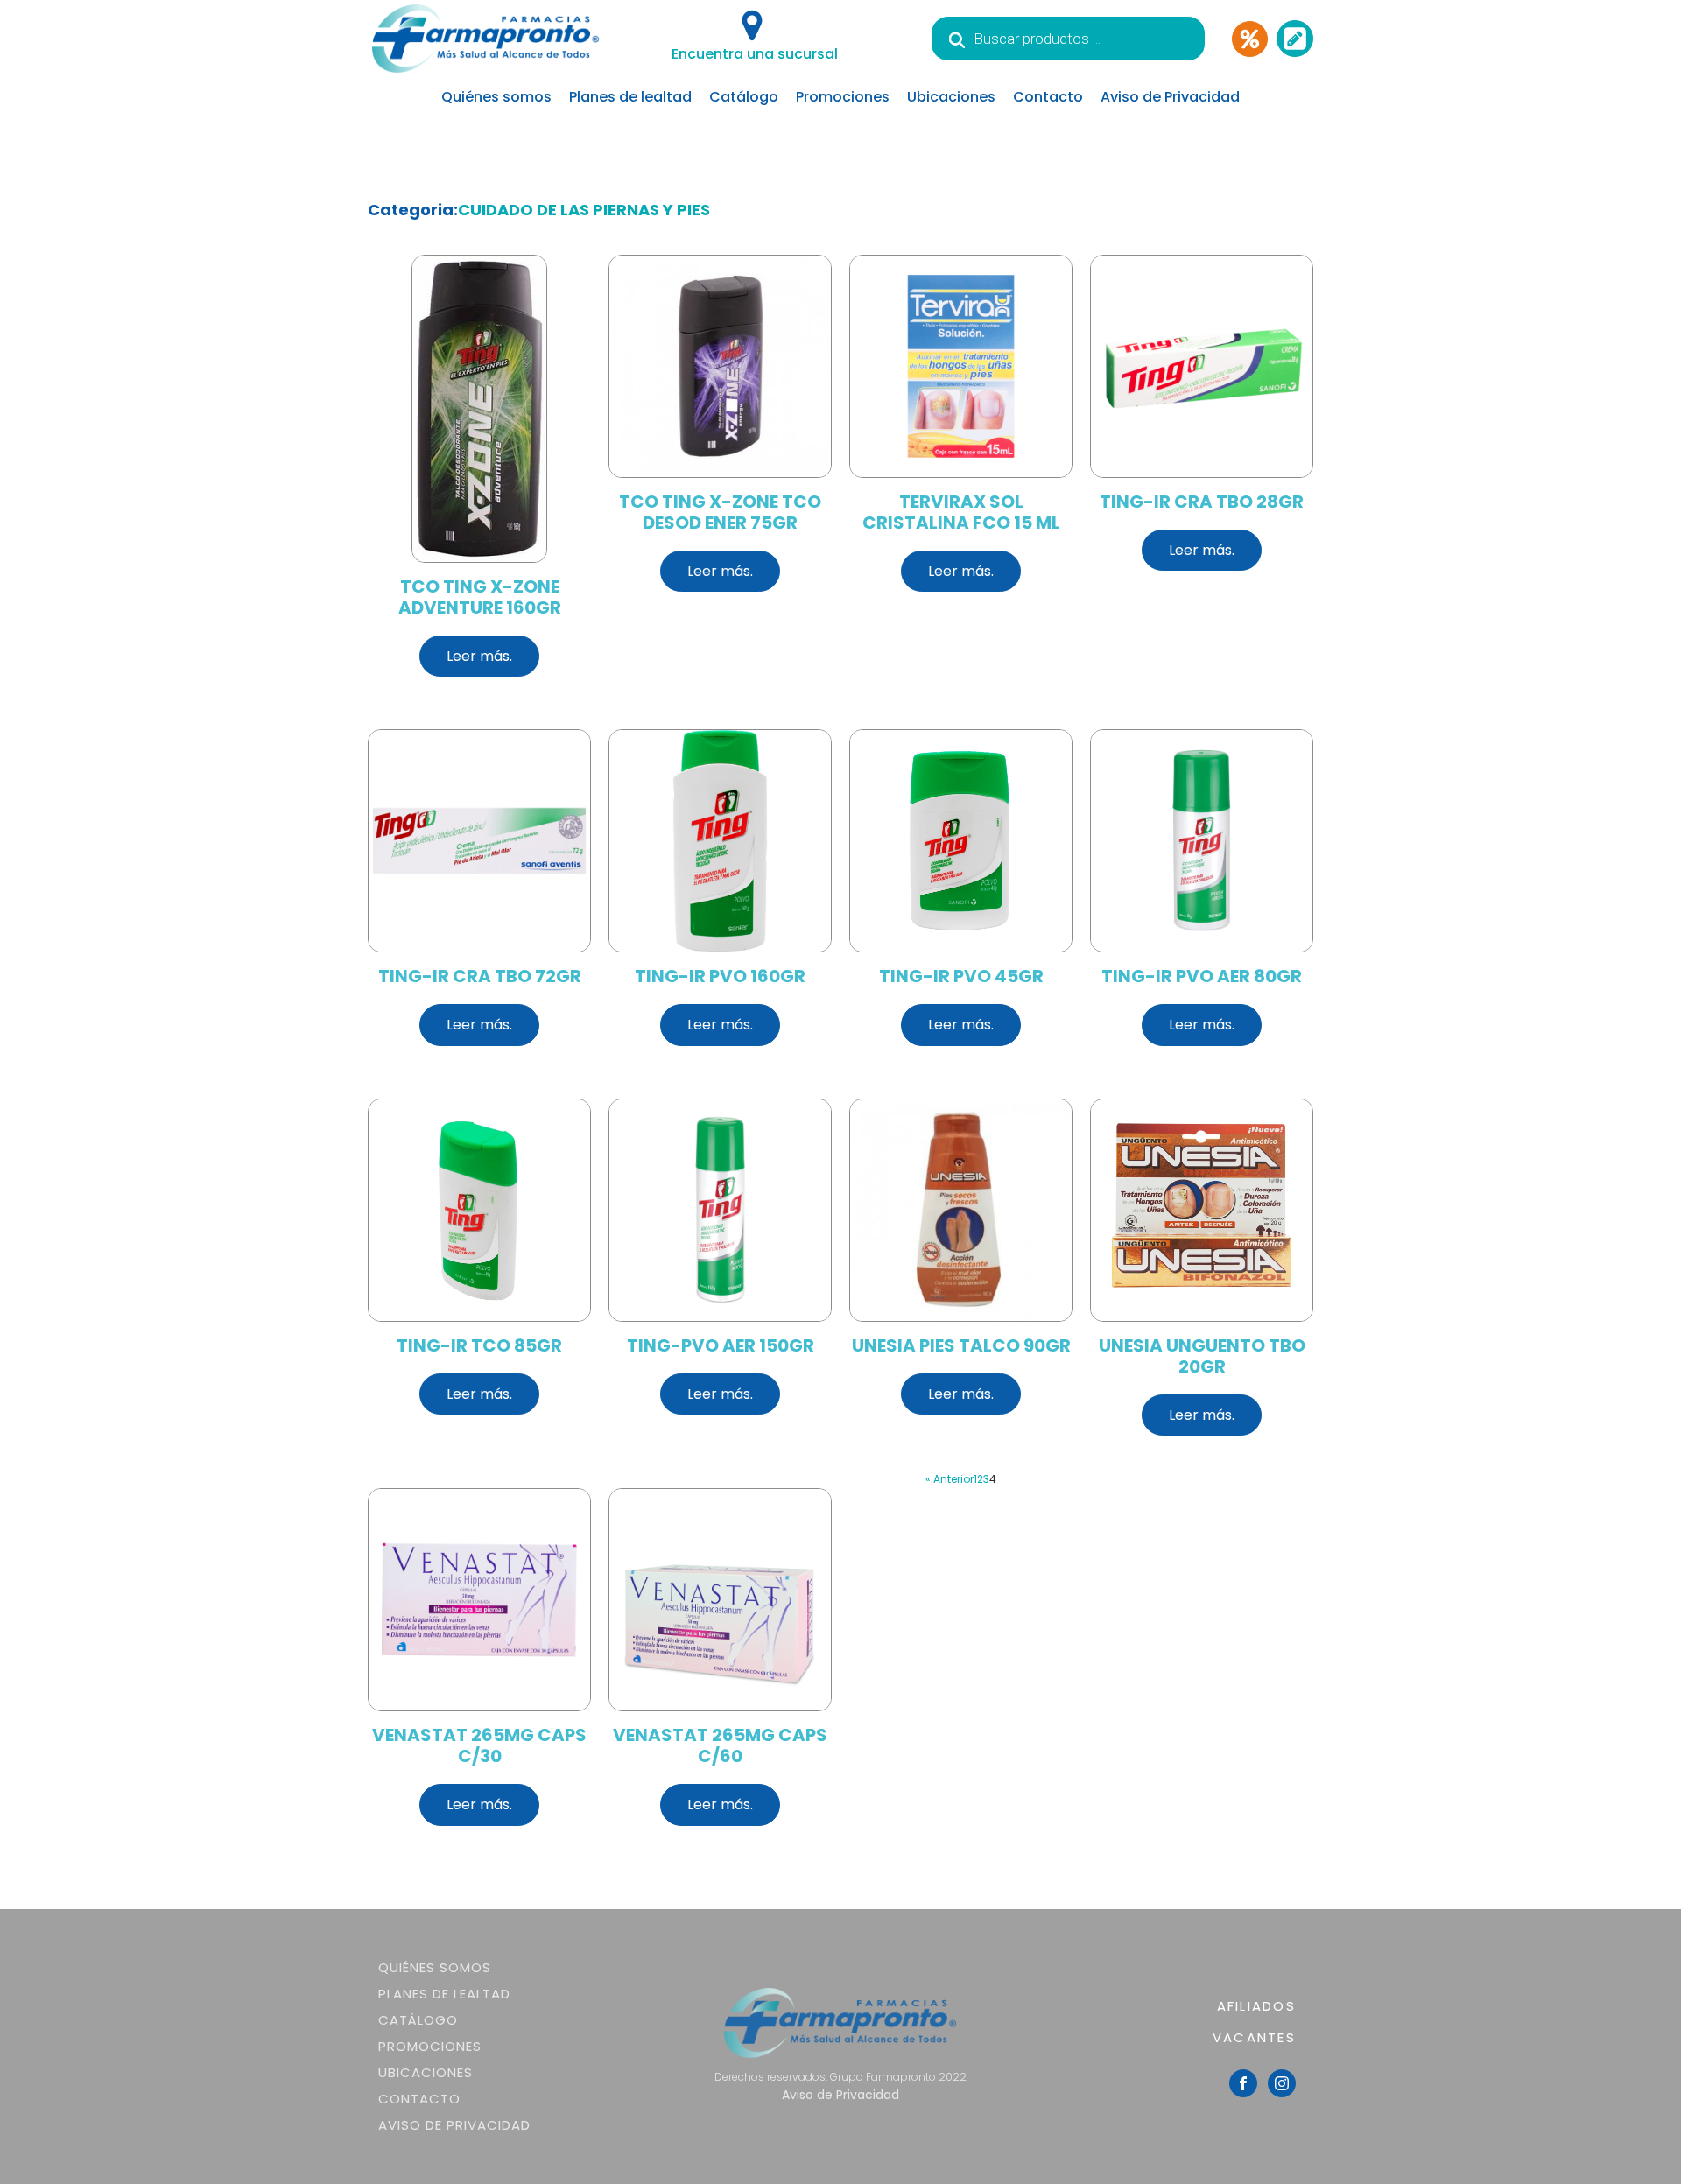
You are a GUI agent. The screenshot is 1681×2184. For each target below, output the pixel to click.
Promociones (843, 97)
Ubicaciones (951, 97)
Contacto (1048, 97)
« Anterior (950, 1479)
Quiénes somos (496, 97)
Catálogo (744, 97)
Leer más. (479, 656)
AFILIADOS (1256, 2006)
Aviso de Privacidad (1170, 97)
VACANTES (1254, 2037)
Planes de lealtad (630, 97)
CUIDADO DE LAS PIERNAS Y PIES (584, 210)
